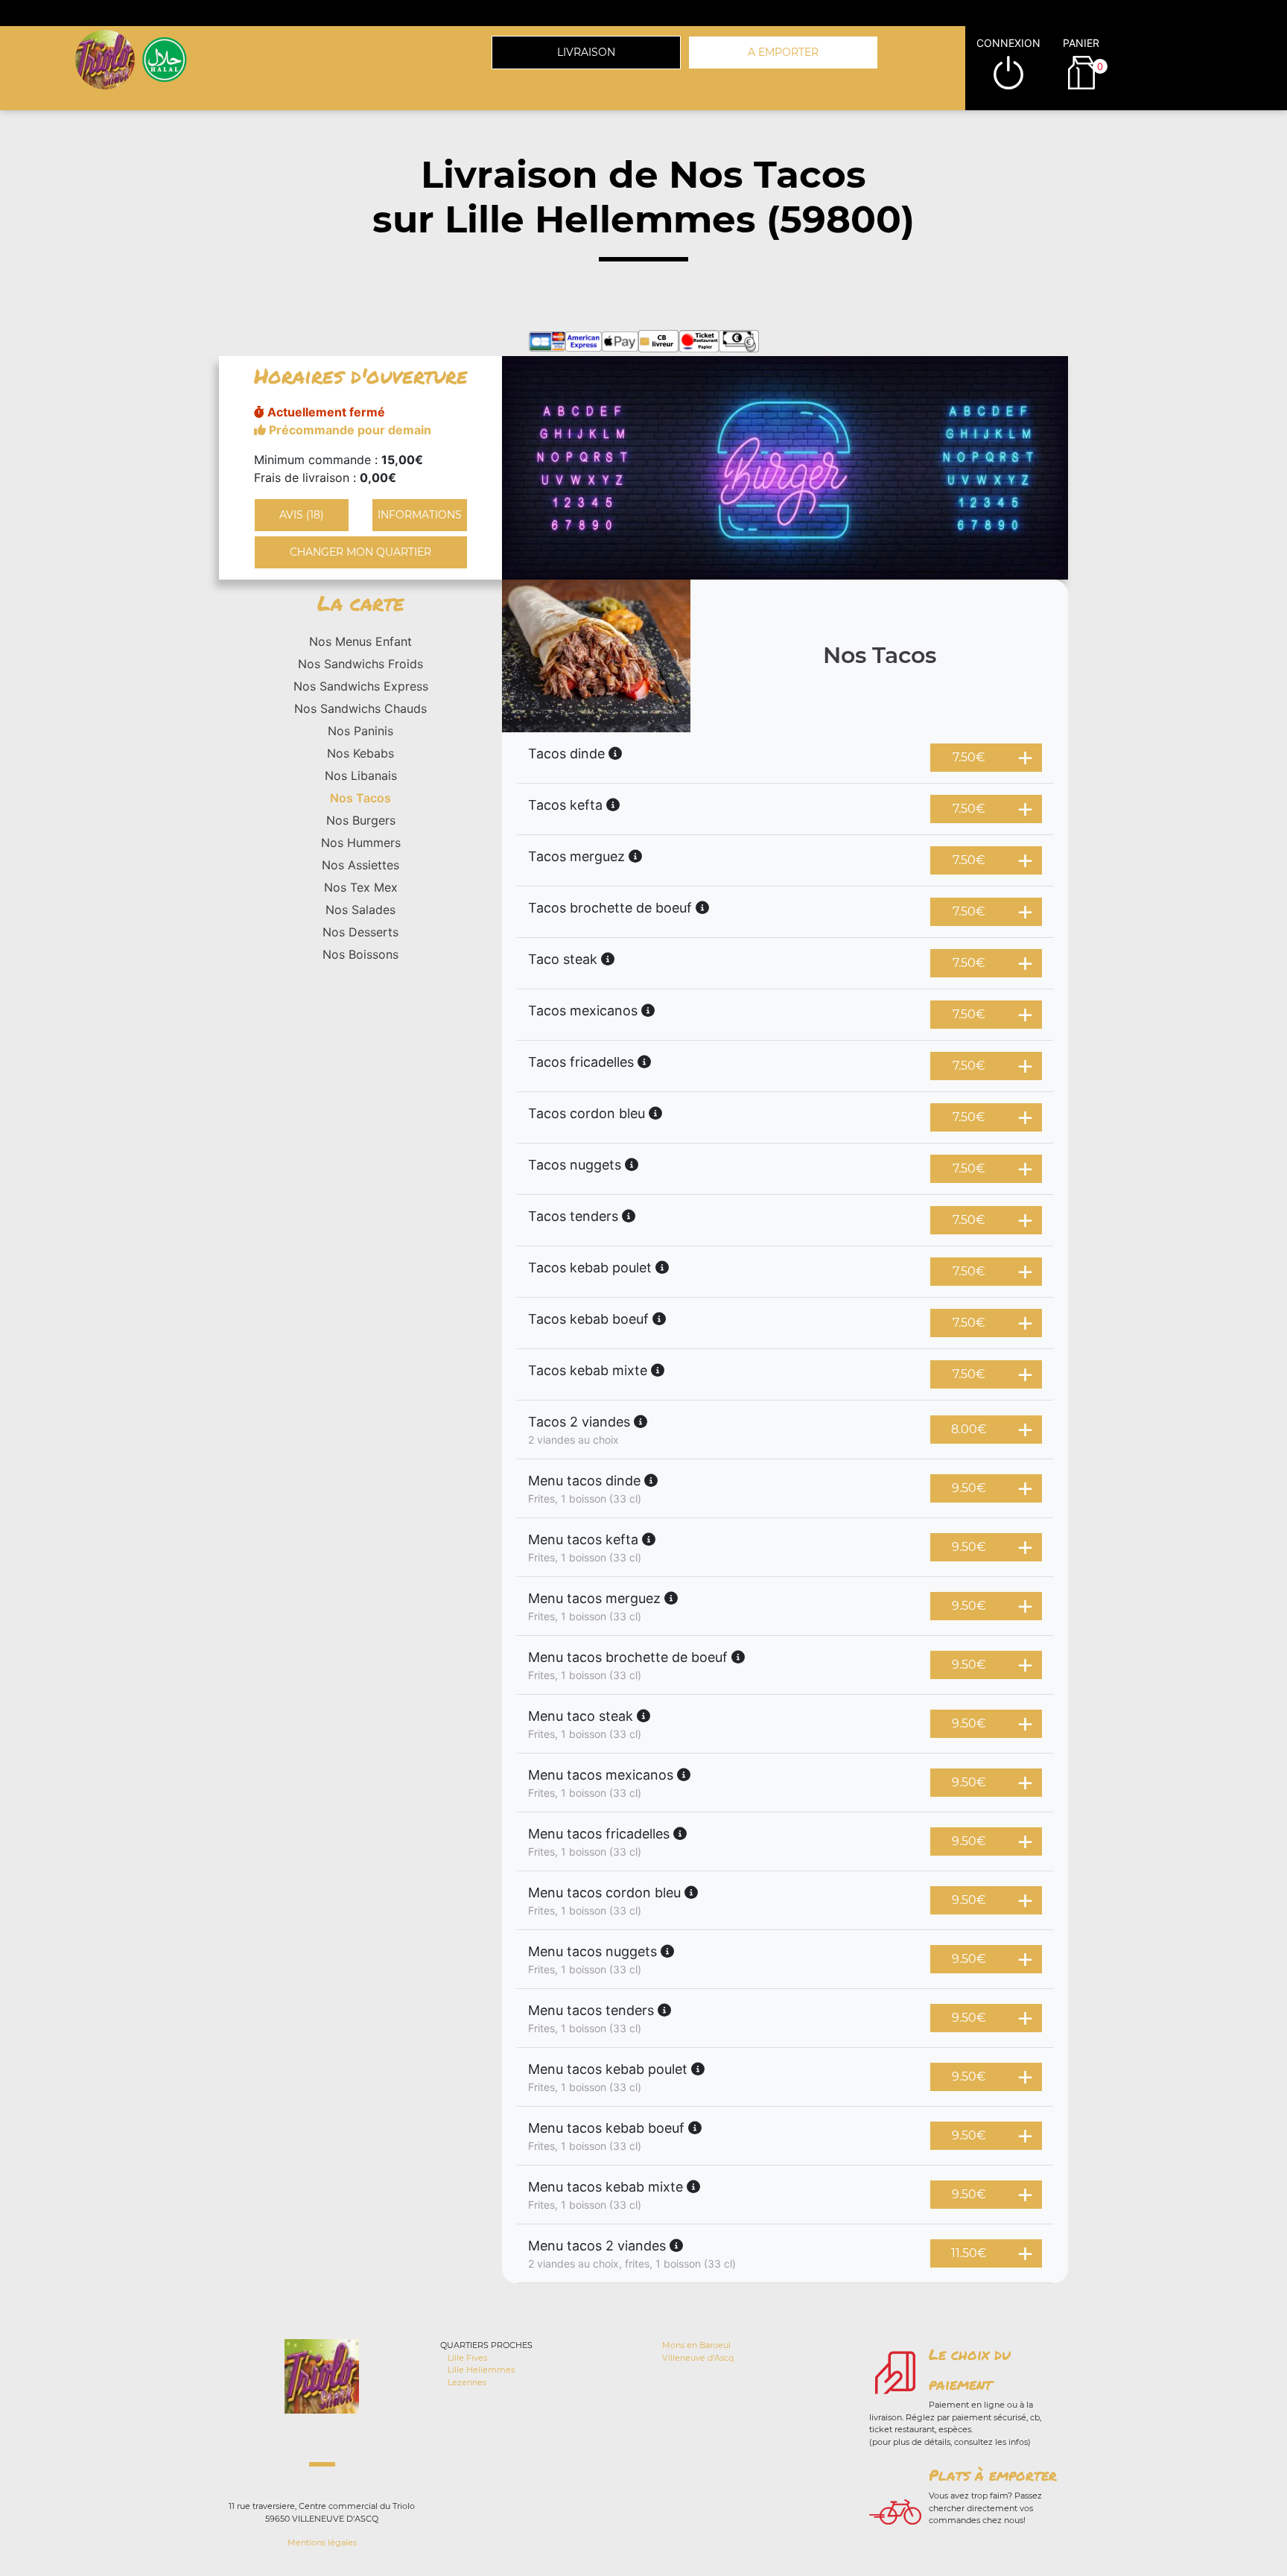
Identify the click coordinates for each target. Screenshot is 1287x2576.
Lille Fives (467, 2358)
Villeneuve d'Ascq (698, 2358)
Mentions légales (322, 2542)
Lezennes (467, 2382)
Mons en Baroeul (696, 2345)
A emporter (783, 52)
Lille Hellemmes (481, 2370)
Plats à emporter (993, 2475)
